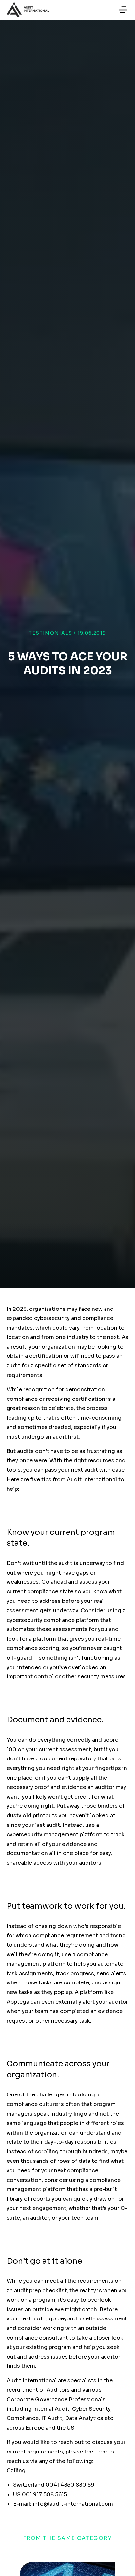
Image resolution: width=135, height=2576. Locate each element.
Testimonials (50, 633)
